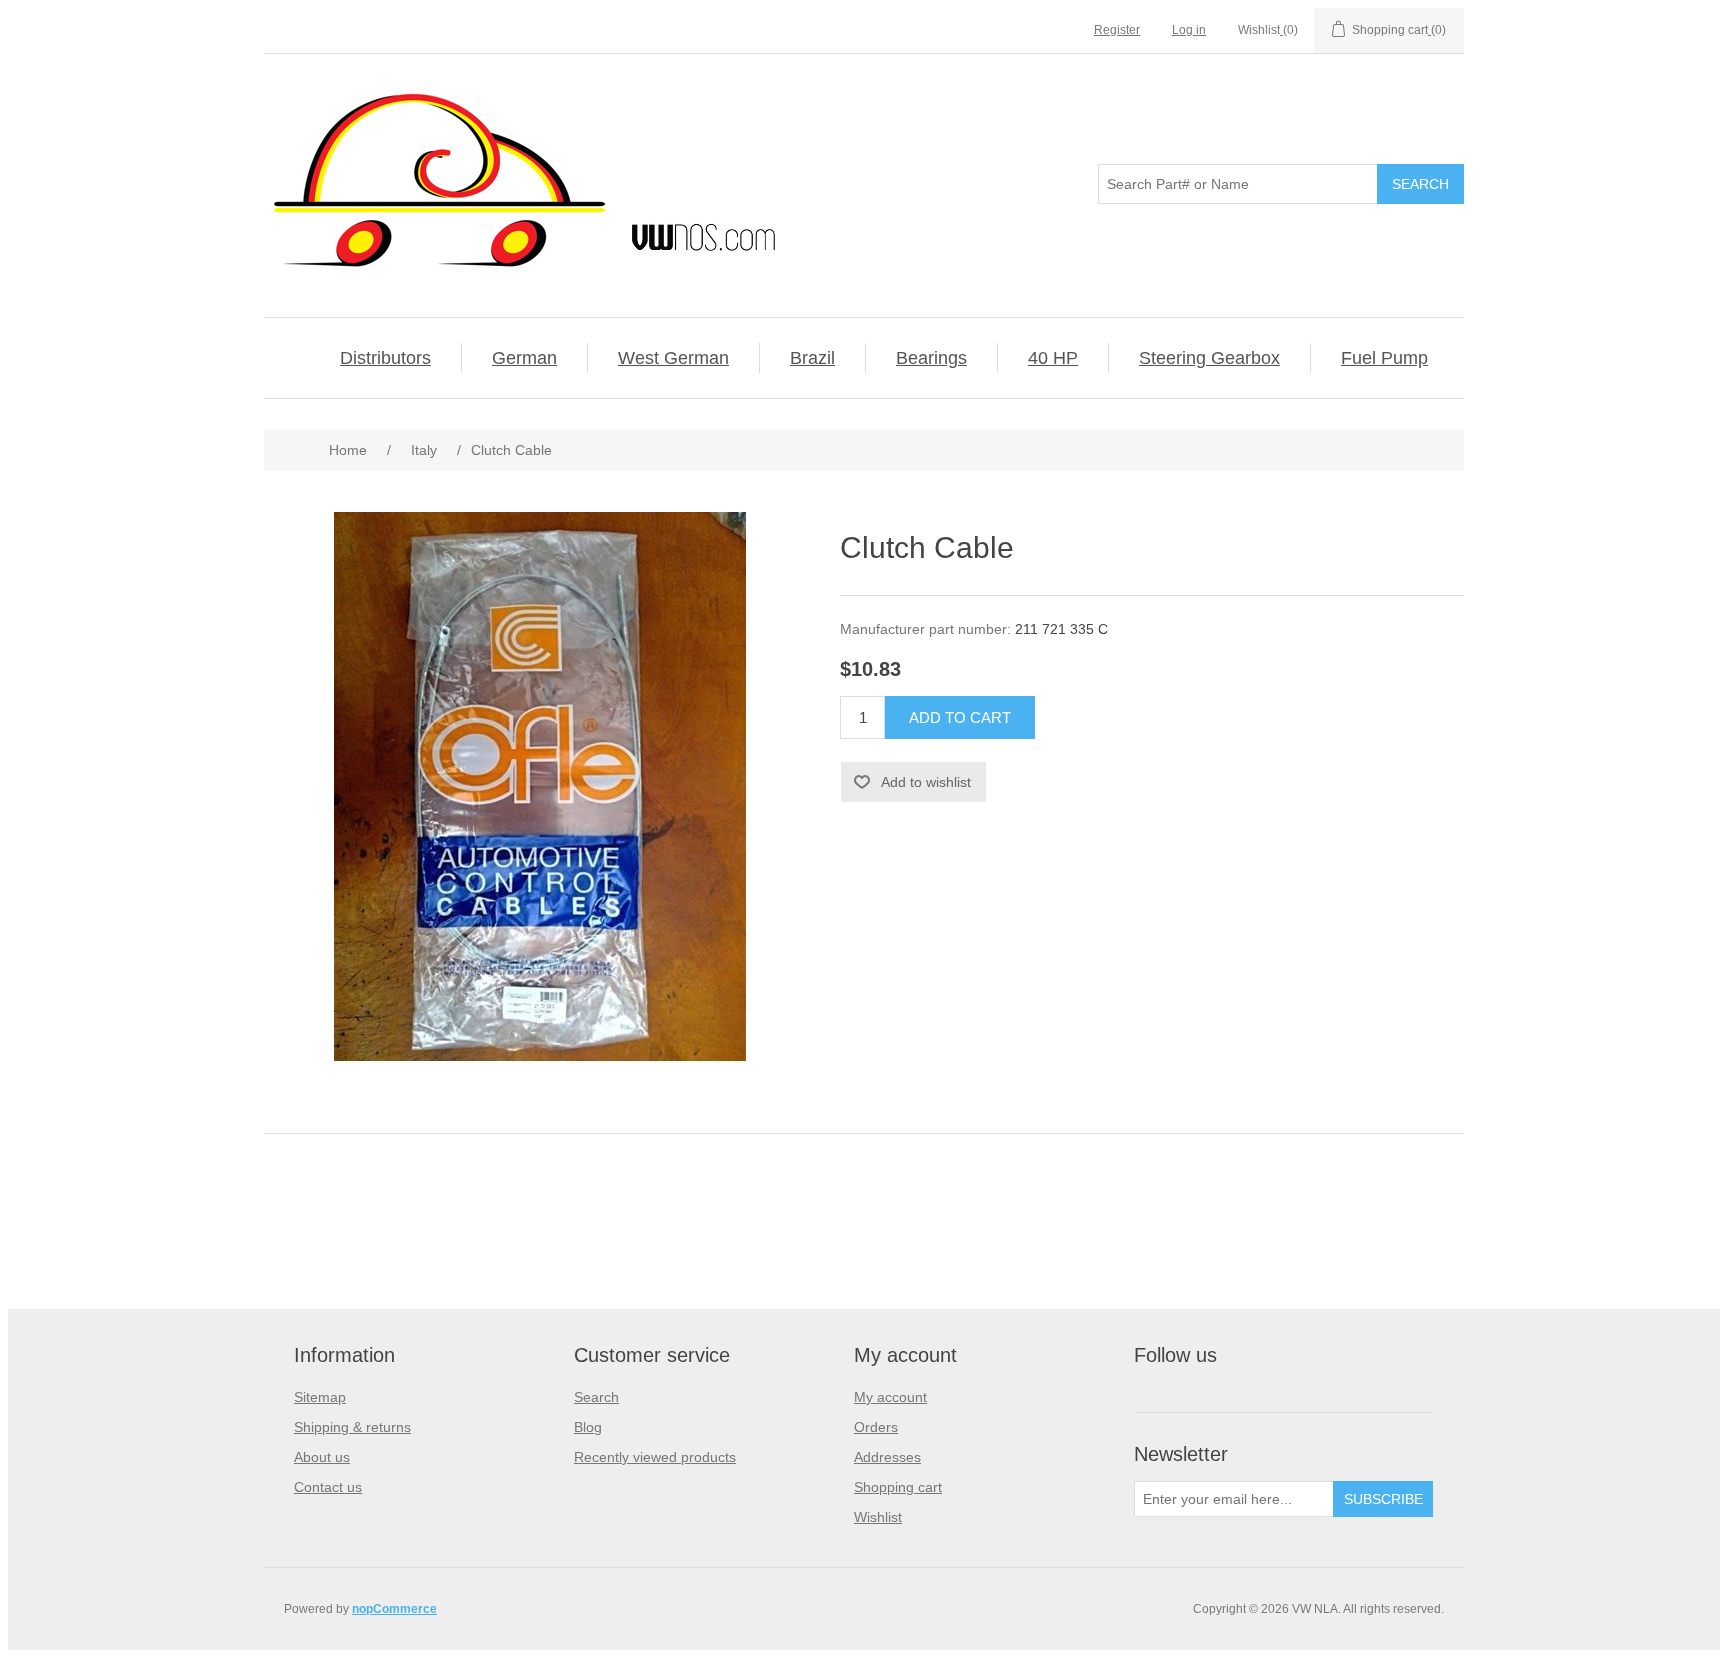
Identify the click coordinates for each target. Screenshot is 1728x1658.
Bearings (931, 358)
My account (890, 1397)
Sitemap (320, 1397)
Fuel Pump (1384, 358)
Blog (588, 1427)
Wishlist (878, 1517)
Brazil (812, 358)
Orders (876, 1427)
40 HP (1053, 358)
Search (596, 1397)
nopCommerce (394, 1609)
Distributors (385, 358)
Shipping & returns (352, 1427)
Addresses (887, 1457)
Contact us (328, 1487)
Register (1117, 30)
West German (673, 358)
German (524, 358)
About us (322, 1457)
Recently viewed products (655, 1457)
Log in (1189, 30)
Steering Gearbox (1209, 358)
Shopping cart (898, 1487)
